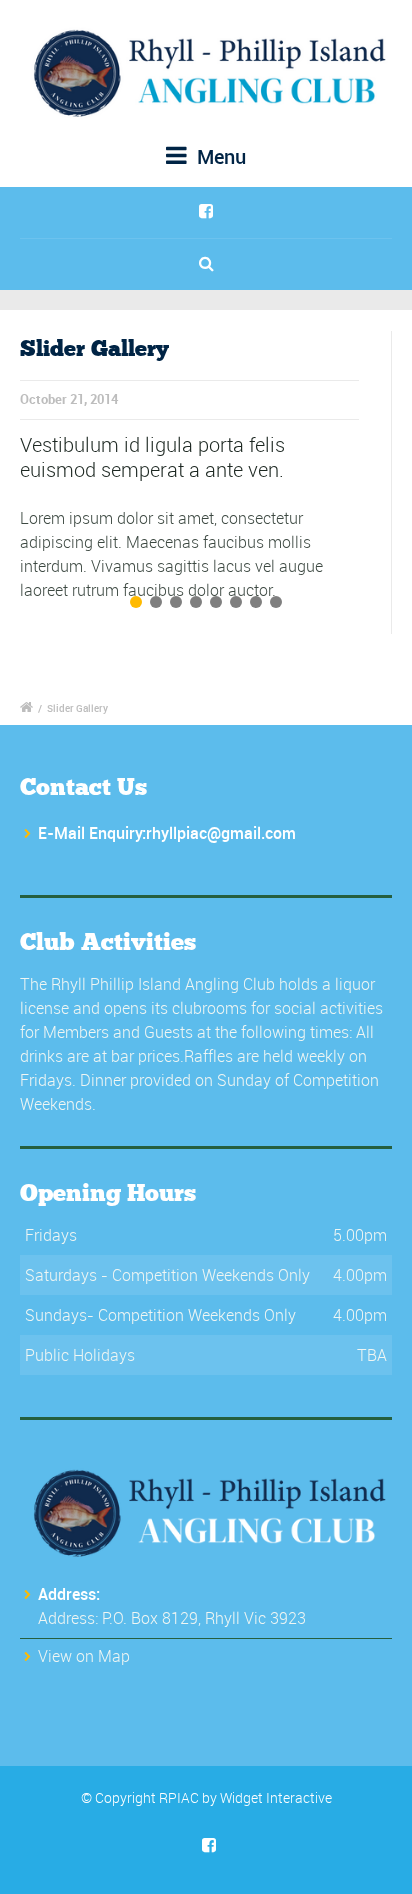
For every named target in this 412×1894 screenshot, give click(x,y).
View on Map (84, 1656)
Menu (219, 156)
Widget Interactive (276, 1797)
